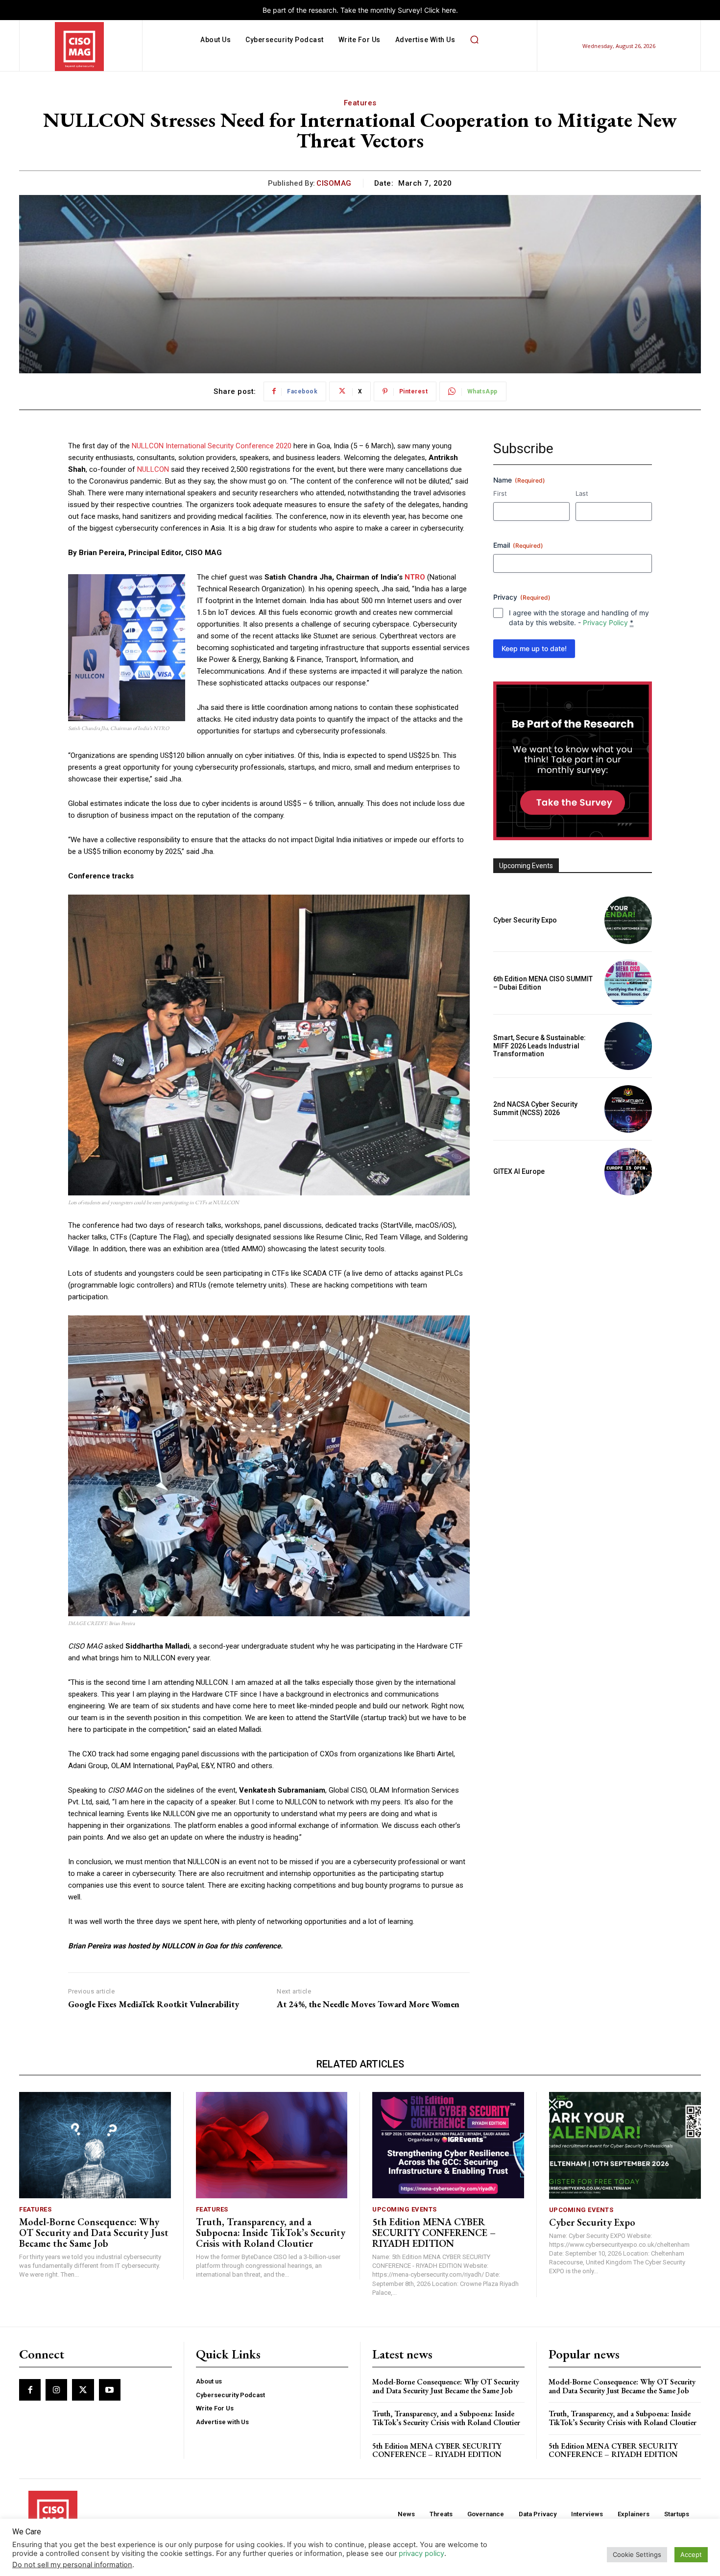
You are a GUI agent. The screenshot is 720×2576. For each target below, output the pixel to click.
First (500, 493)
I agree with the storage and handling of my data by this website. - (579, 618)
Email (518, 545)
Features (360, 103)
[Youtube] (110, 2390)
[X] (83, 2390)
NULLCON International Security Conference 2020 (212, 446)
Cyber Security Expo (525, 920)
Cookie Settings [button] (637, 2554)
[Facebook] (30, 2390)
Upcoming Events (405, 2209)
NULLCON (153, 469)
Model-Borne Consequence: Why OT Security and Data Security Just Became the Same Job (94, 2233)
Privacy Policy (605, 622)
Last (582, 493)
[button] (474, 40)
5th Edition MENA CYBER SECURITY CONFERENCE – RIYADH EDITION (434, 2233)
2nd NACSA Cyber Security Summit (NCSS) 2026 (535, 1108)
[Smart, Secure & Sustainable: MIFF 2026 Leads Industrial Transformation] (628, 1046)
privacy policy (421, 2553)
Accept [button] (691, 2554)
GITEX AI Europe (519, 1171)
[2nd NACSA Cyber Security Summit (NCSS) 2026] (628, 1109)
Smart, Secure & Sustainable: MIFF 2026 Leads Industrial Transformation (540, 1046)
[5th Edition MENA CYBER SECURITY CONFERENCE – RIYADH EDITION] (448, 2145)
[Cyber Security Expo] (628, 920)
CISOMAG (334, 183)
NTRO (415, 577)
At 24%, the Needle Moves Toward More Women (368, 2004)
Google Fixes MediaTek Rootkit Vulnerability (154, 2004)
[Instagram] (56, 2390)
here (449, 10)
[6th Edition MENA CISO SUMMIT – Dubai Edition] (628, 983)
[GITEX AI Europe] (628, 1172)
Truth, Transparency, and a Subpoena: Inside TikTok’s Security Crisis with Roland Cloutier (271, 2233)
